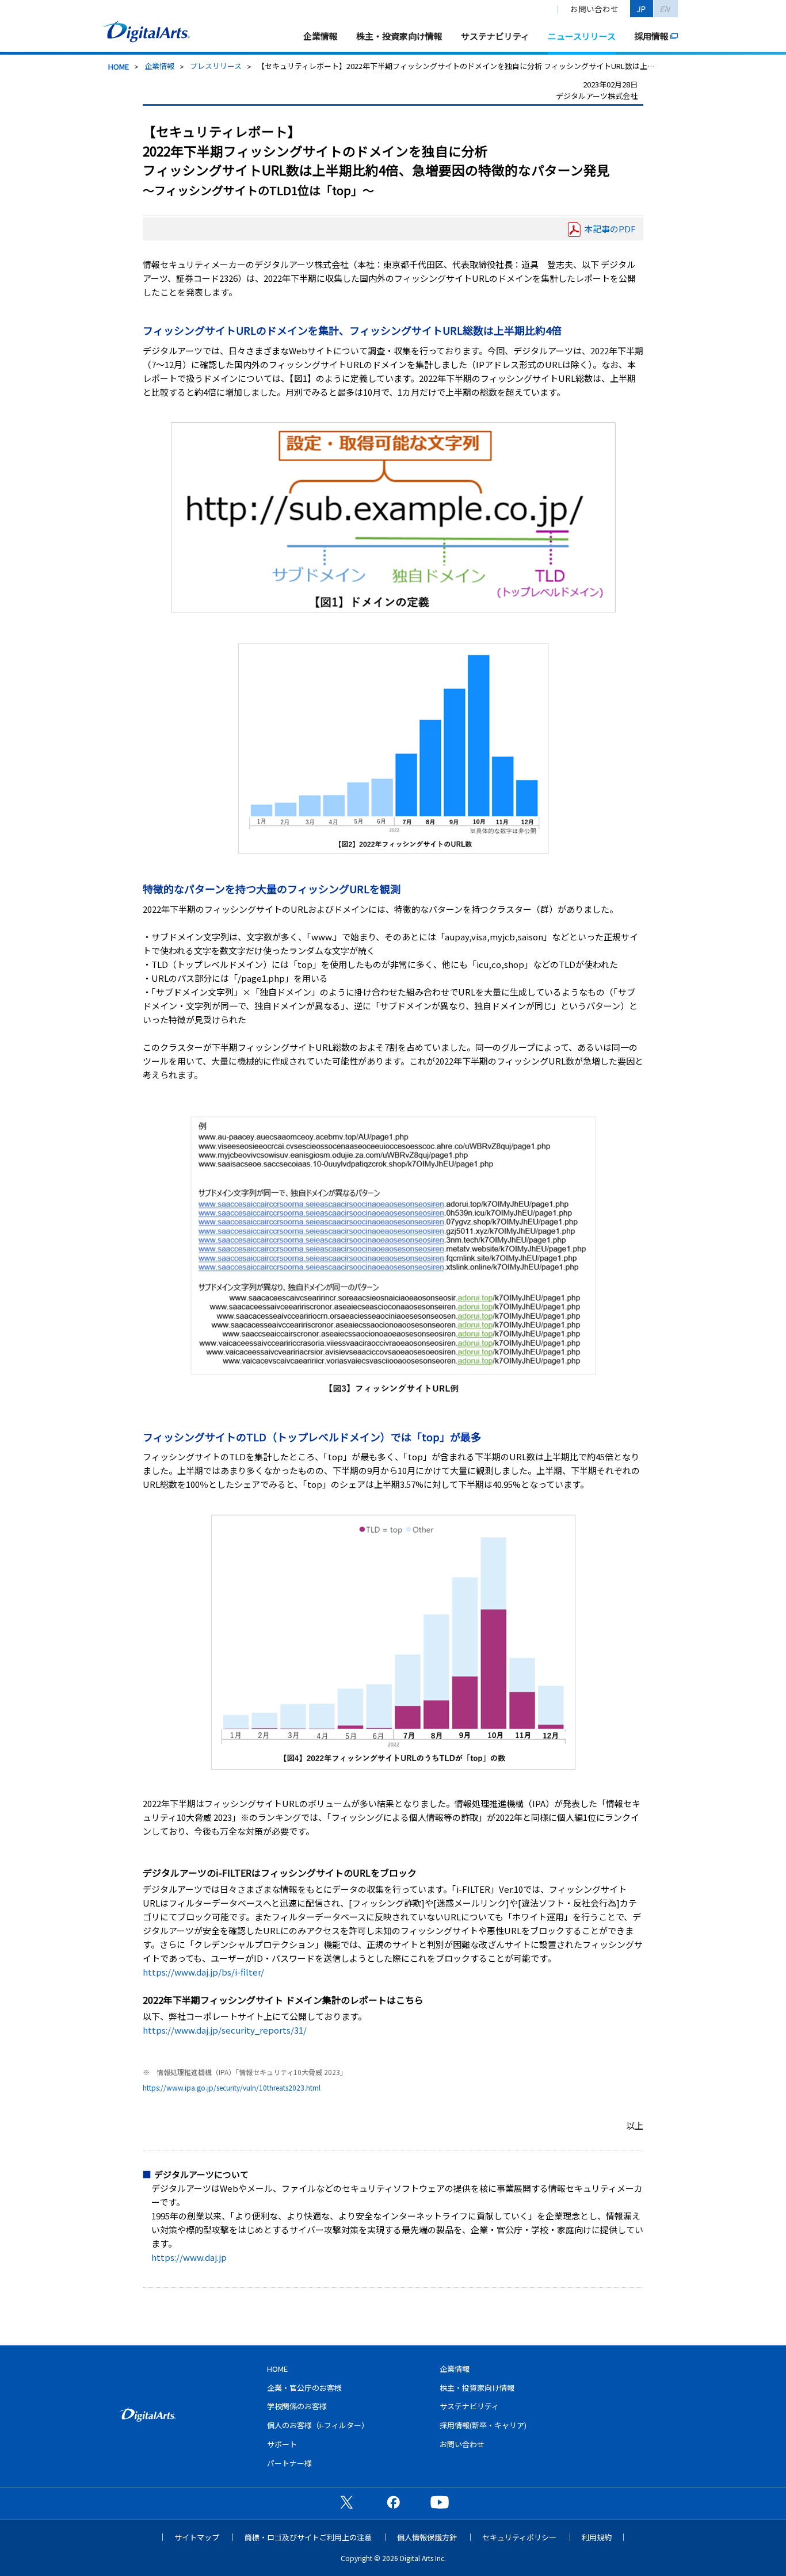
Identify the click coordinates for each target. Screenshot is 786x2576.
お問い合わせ (594, 9)
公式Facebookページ (393, 2502)
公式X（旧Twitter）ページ (346, 2502)
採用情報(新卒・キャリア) (483, 2425)
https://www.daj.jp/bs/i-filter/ (203, 1972)
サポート (282, 2444)
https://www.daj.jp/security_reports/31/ (225, 2030)
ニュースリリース (582, 36)
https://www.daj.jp (189, 2257)
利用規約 (597, 2537)
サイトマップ (197, 2537)
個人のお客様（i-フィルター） (318, 2425)
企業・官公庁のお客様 (304, 2388)
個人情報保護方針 (427, 2537)
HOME (119, 66)
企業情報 (320, 36)
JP (642, 9)
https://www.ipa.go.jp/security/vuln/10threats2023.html (232, 2087)
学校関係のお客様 (297, 2406)
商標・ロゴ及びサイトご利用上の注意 (308, 2537)
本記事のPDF (610, 229)
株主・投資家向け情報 (399, 36)
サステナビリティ (495, 36)
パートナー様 (289, 2463)
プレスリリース (216, 66)
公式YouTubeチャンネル (440, 2502)
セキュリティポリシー (519, 2537)
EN (665, 9)
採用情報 (651, 36)
